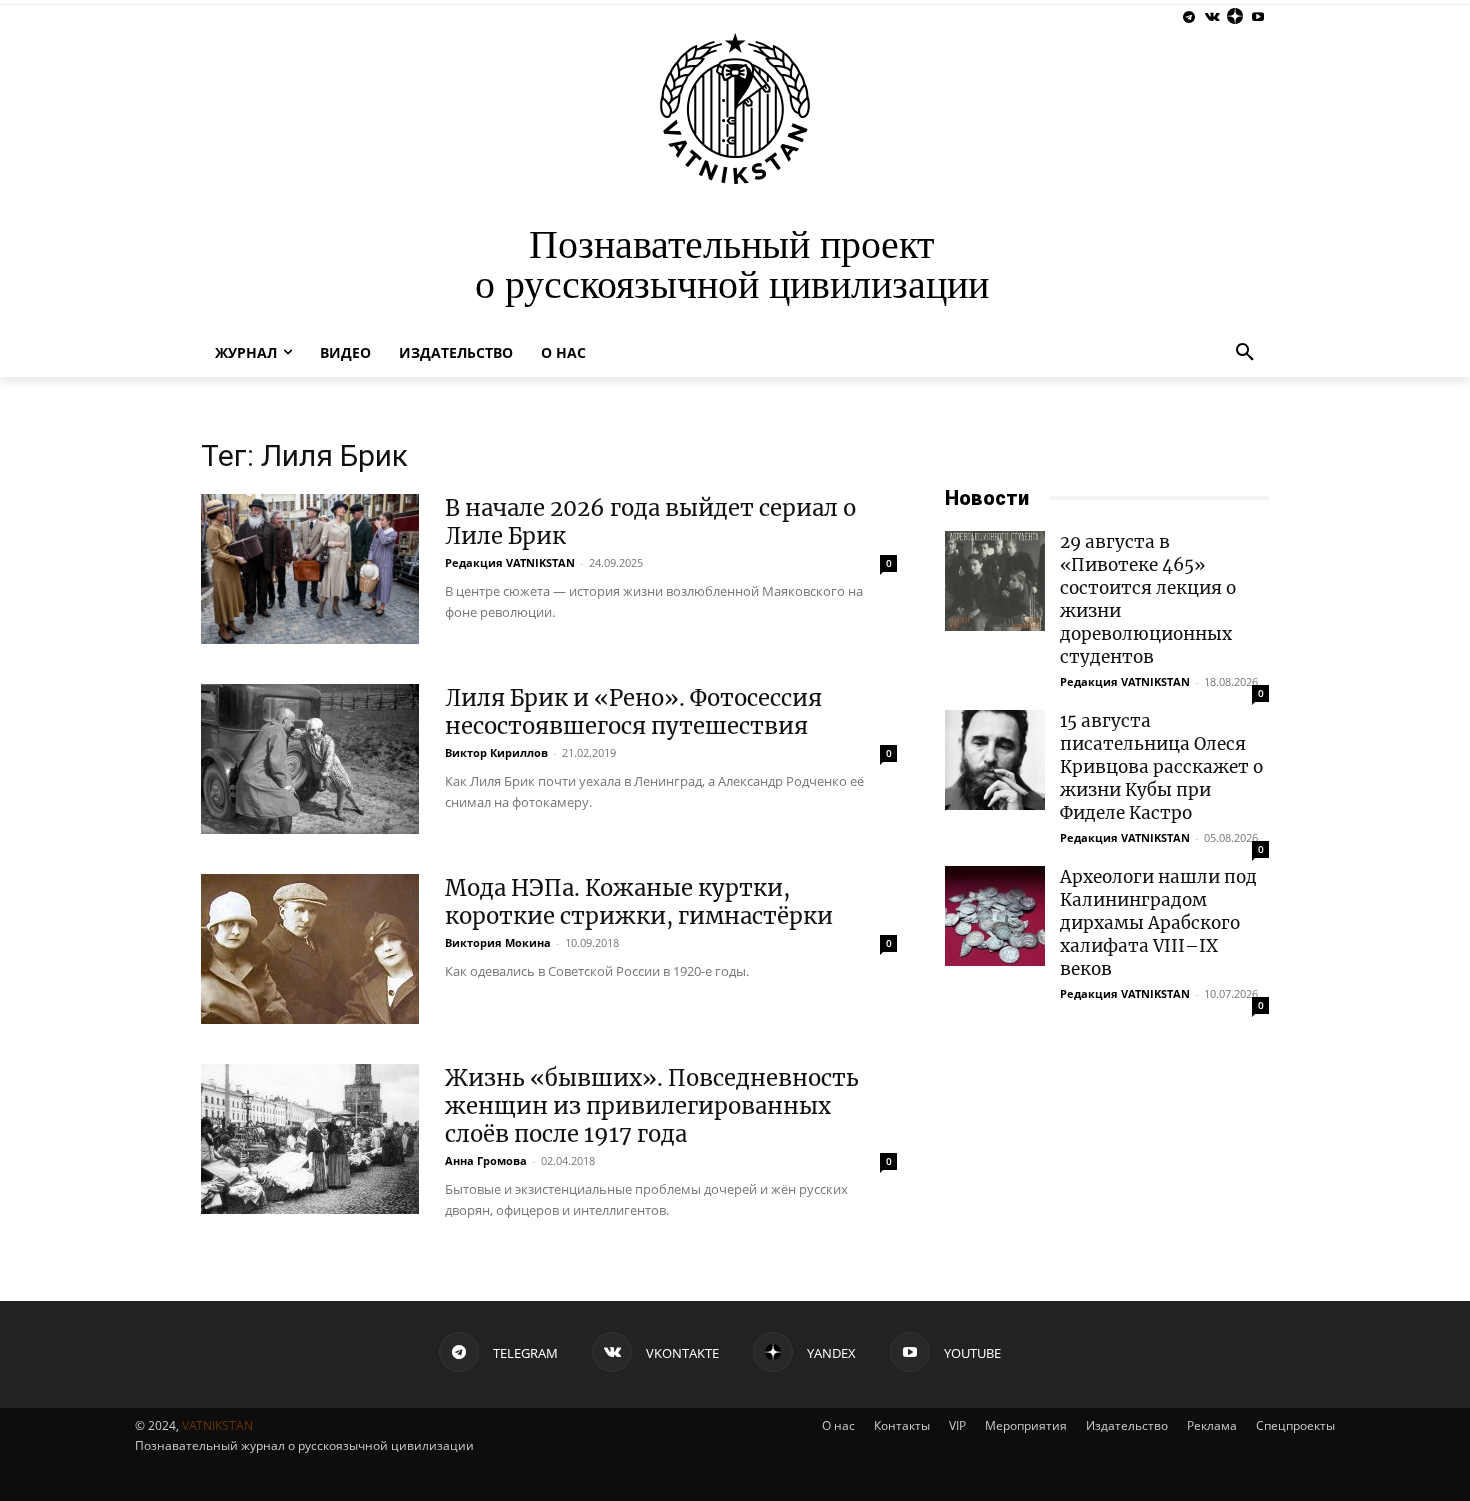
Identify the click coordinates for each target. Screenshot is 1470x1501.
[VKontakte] (1212, 17)
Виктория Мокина (498, 942)
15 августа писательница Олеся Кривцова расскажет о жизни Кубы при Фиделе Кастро (1161, 767)
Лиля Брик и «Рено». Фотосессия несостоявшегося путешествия (633, 712)
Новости (987, 498)
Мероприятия (1026, 1425)
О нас (838, 1425)
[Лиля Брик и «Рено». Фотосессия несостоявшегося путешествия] (310, 759)
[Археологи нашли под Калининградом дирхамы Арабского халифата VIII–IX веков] (995, 916)
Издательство (1127, 1425)
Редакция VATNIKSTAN (510, 562)
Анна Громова (486, 1160)
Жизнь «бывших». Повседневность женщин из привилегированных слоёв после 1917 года (652, 1106)
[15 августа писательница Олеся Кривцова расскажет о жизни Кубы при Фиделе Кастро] (995, 760)
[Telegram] (1189, 17)
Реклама (1212, 1425)
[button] (1245, 353)
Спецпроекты (1295, 1425)
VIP (957, 1425)
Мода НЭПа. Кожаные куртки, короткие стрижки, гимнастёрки (639, 902)
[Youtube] (1257, 17)
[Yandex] (1234, 17)
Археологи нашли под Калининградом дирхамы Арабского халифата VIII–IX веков (1158, 923)
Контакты (902, 1425)
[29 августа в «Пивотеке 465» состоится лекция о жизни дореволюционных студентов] (995, 581)
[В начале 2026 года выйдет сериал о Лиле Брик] (310, 569)
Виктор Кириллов (496, 752)
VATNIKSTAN (217, 1425)
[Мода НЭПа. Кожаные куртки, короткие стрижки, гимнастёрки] (310, 949)
